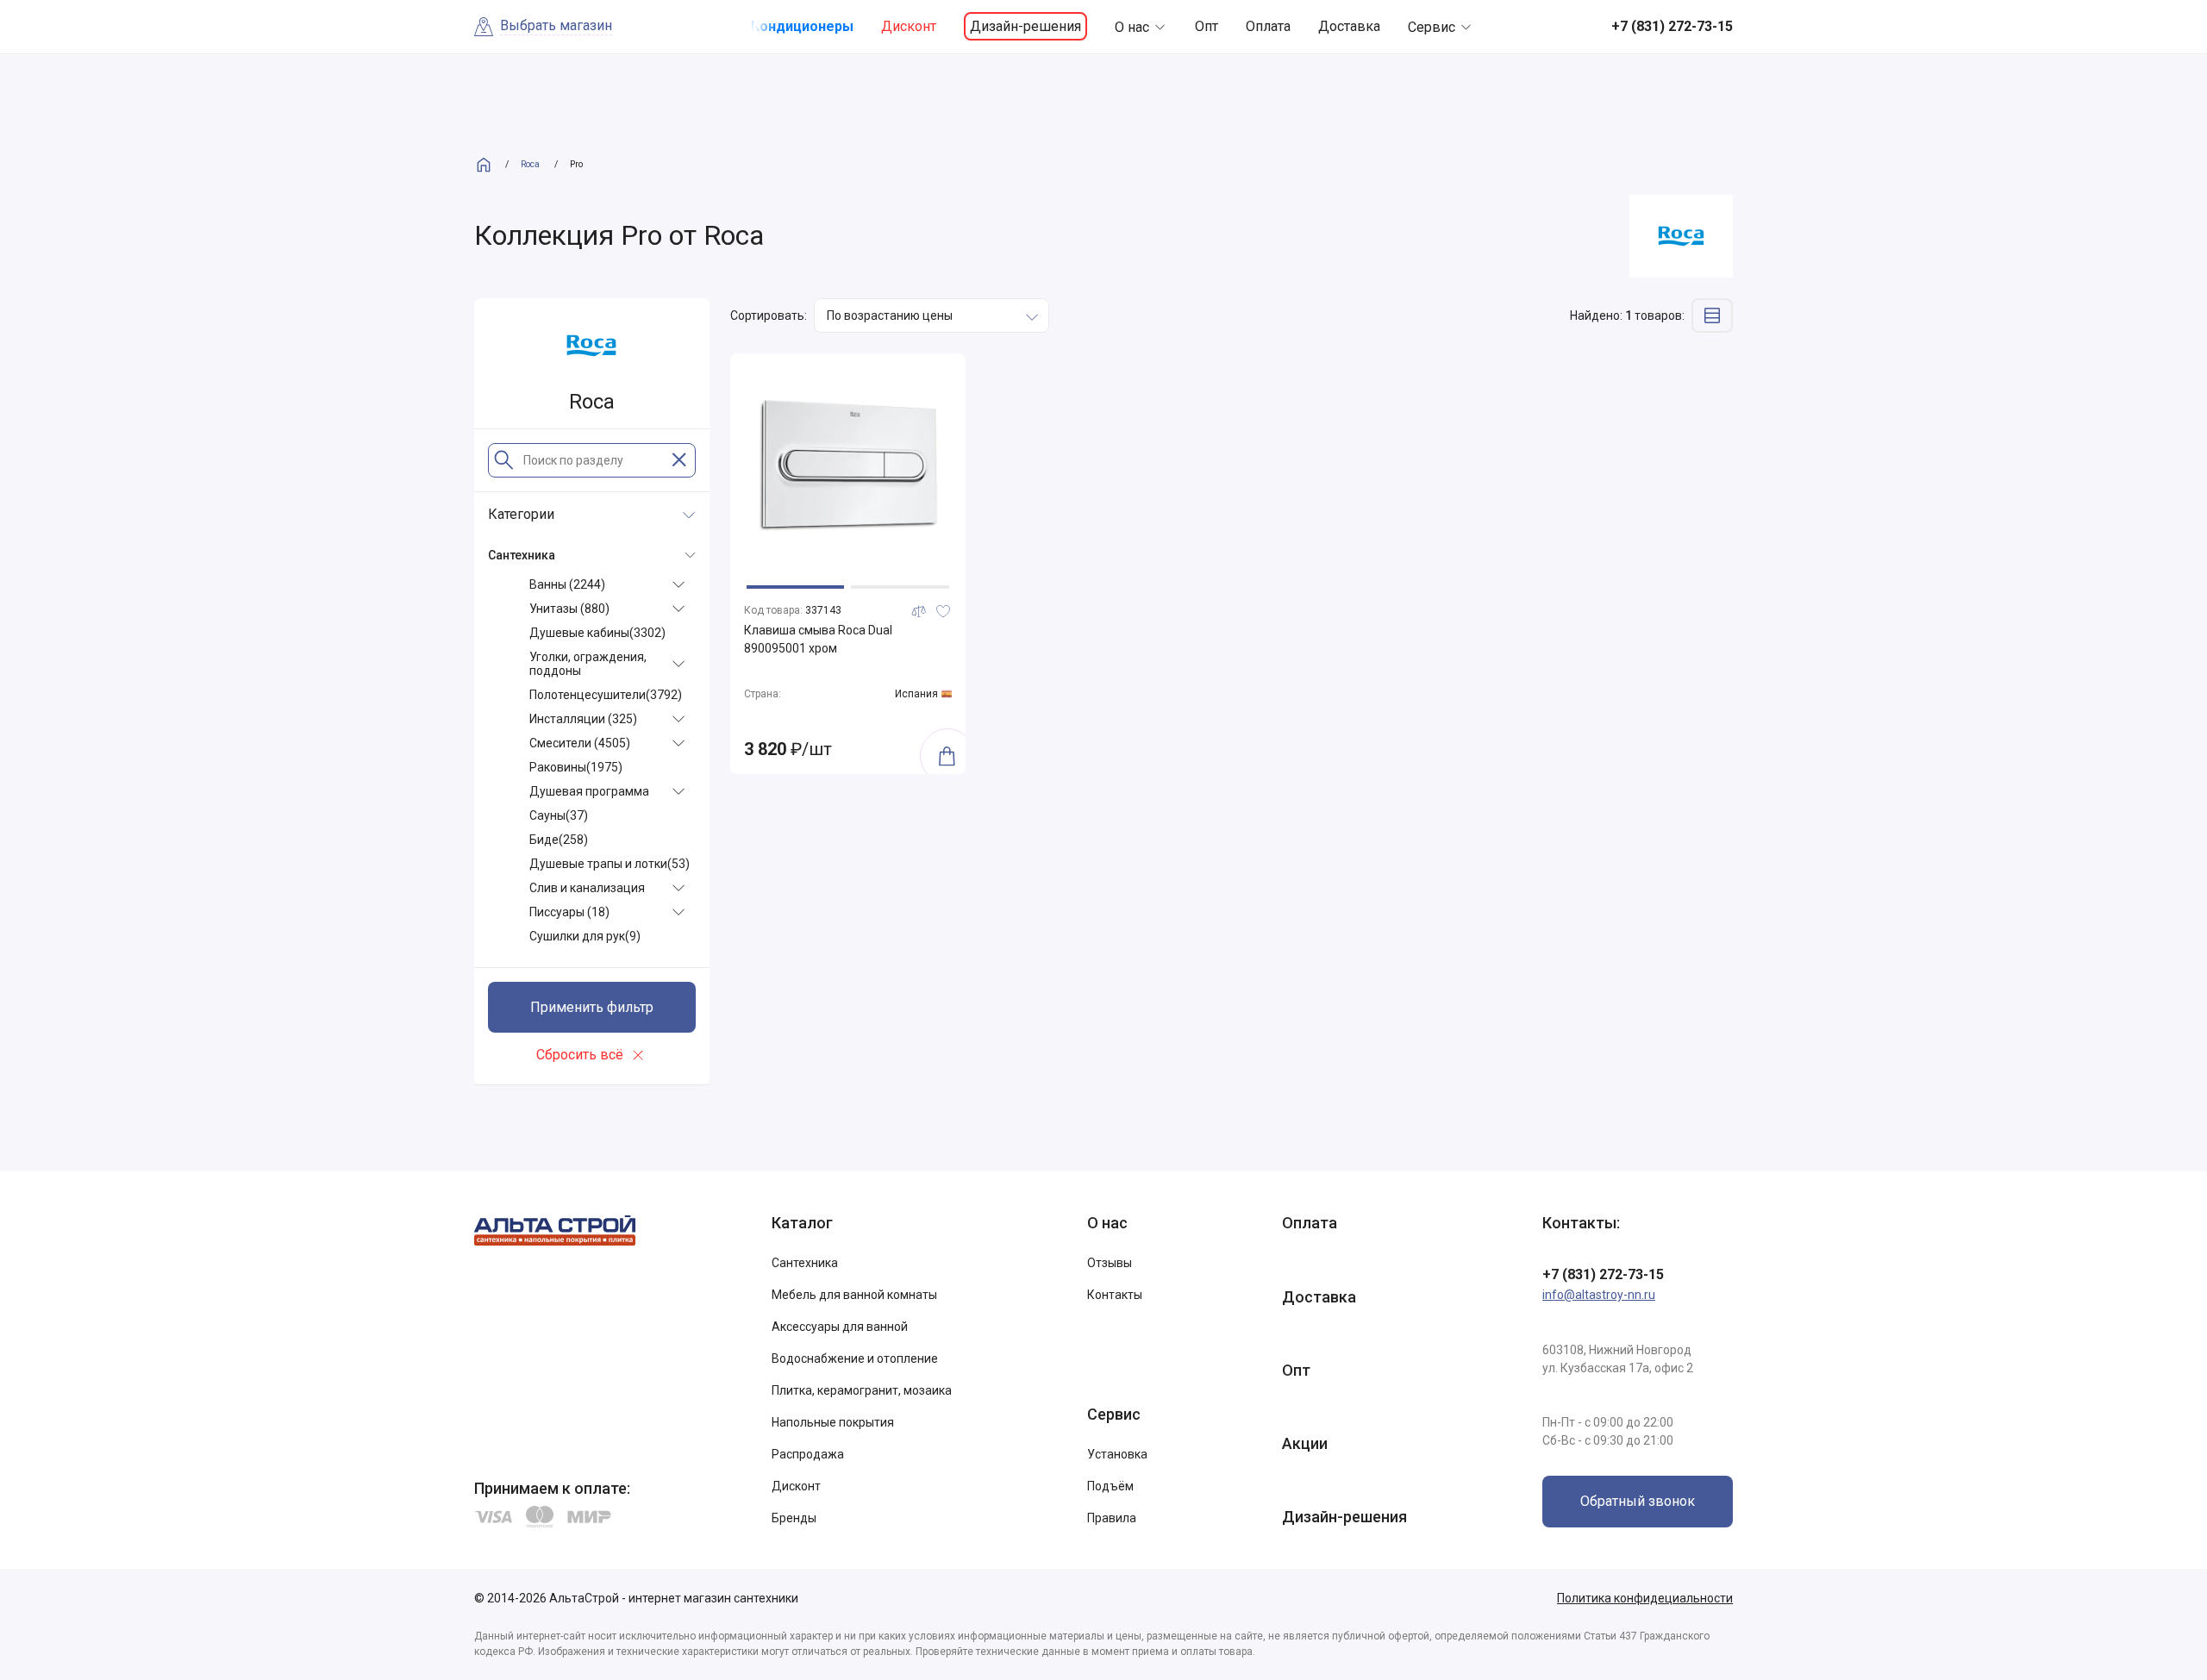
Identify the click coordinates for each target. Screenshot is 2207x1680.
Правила (1112, 1518)
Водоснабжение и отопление (855, 1358)
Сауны (559, 815)
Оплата (1268, 26)
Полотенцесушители (606, 695)
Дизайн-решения (1025, 26)
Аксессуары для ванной (840, 1327)
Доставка (1349, 26)
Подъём (1110, 1486)
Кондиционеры (802, 26)
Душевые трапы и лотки (610, 864)
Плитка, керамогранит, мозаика (862, 1390)
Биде (559, 840)
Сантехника (805, 1263)
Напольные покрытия (833, 1422)
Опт (1207, 26)
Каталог (802, 1223)
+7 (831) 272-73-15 (1603, 1274)
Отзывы (1110, 1263)
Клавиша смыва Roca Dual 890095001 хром (818, 639)
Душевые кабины (597, 633)
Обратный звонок (1638, 1501)
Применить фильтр (592, 1007)
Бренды (794, 1518)
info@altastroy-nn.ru (1599, 1295)
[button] (795, 587)
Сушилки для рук (585, 936)
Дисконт (909, 26)
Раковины (576, 767)
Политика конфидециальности (1645, 1598)
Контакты (1115, 1295)
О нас (1132, 27)
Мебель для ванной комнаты (854, 1295)
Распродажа (808, 1454)
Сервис (1432, 27)
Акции (1305, 1443)
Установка (1117, 1454)
